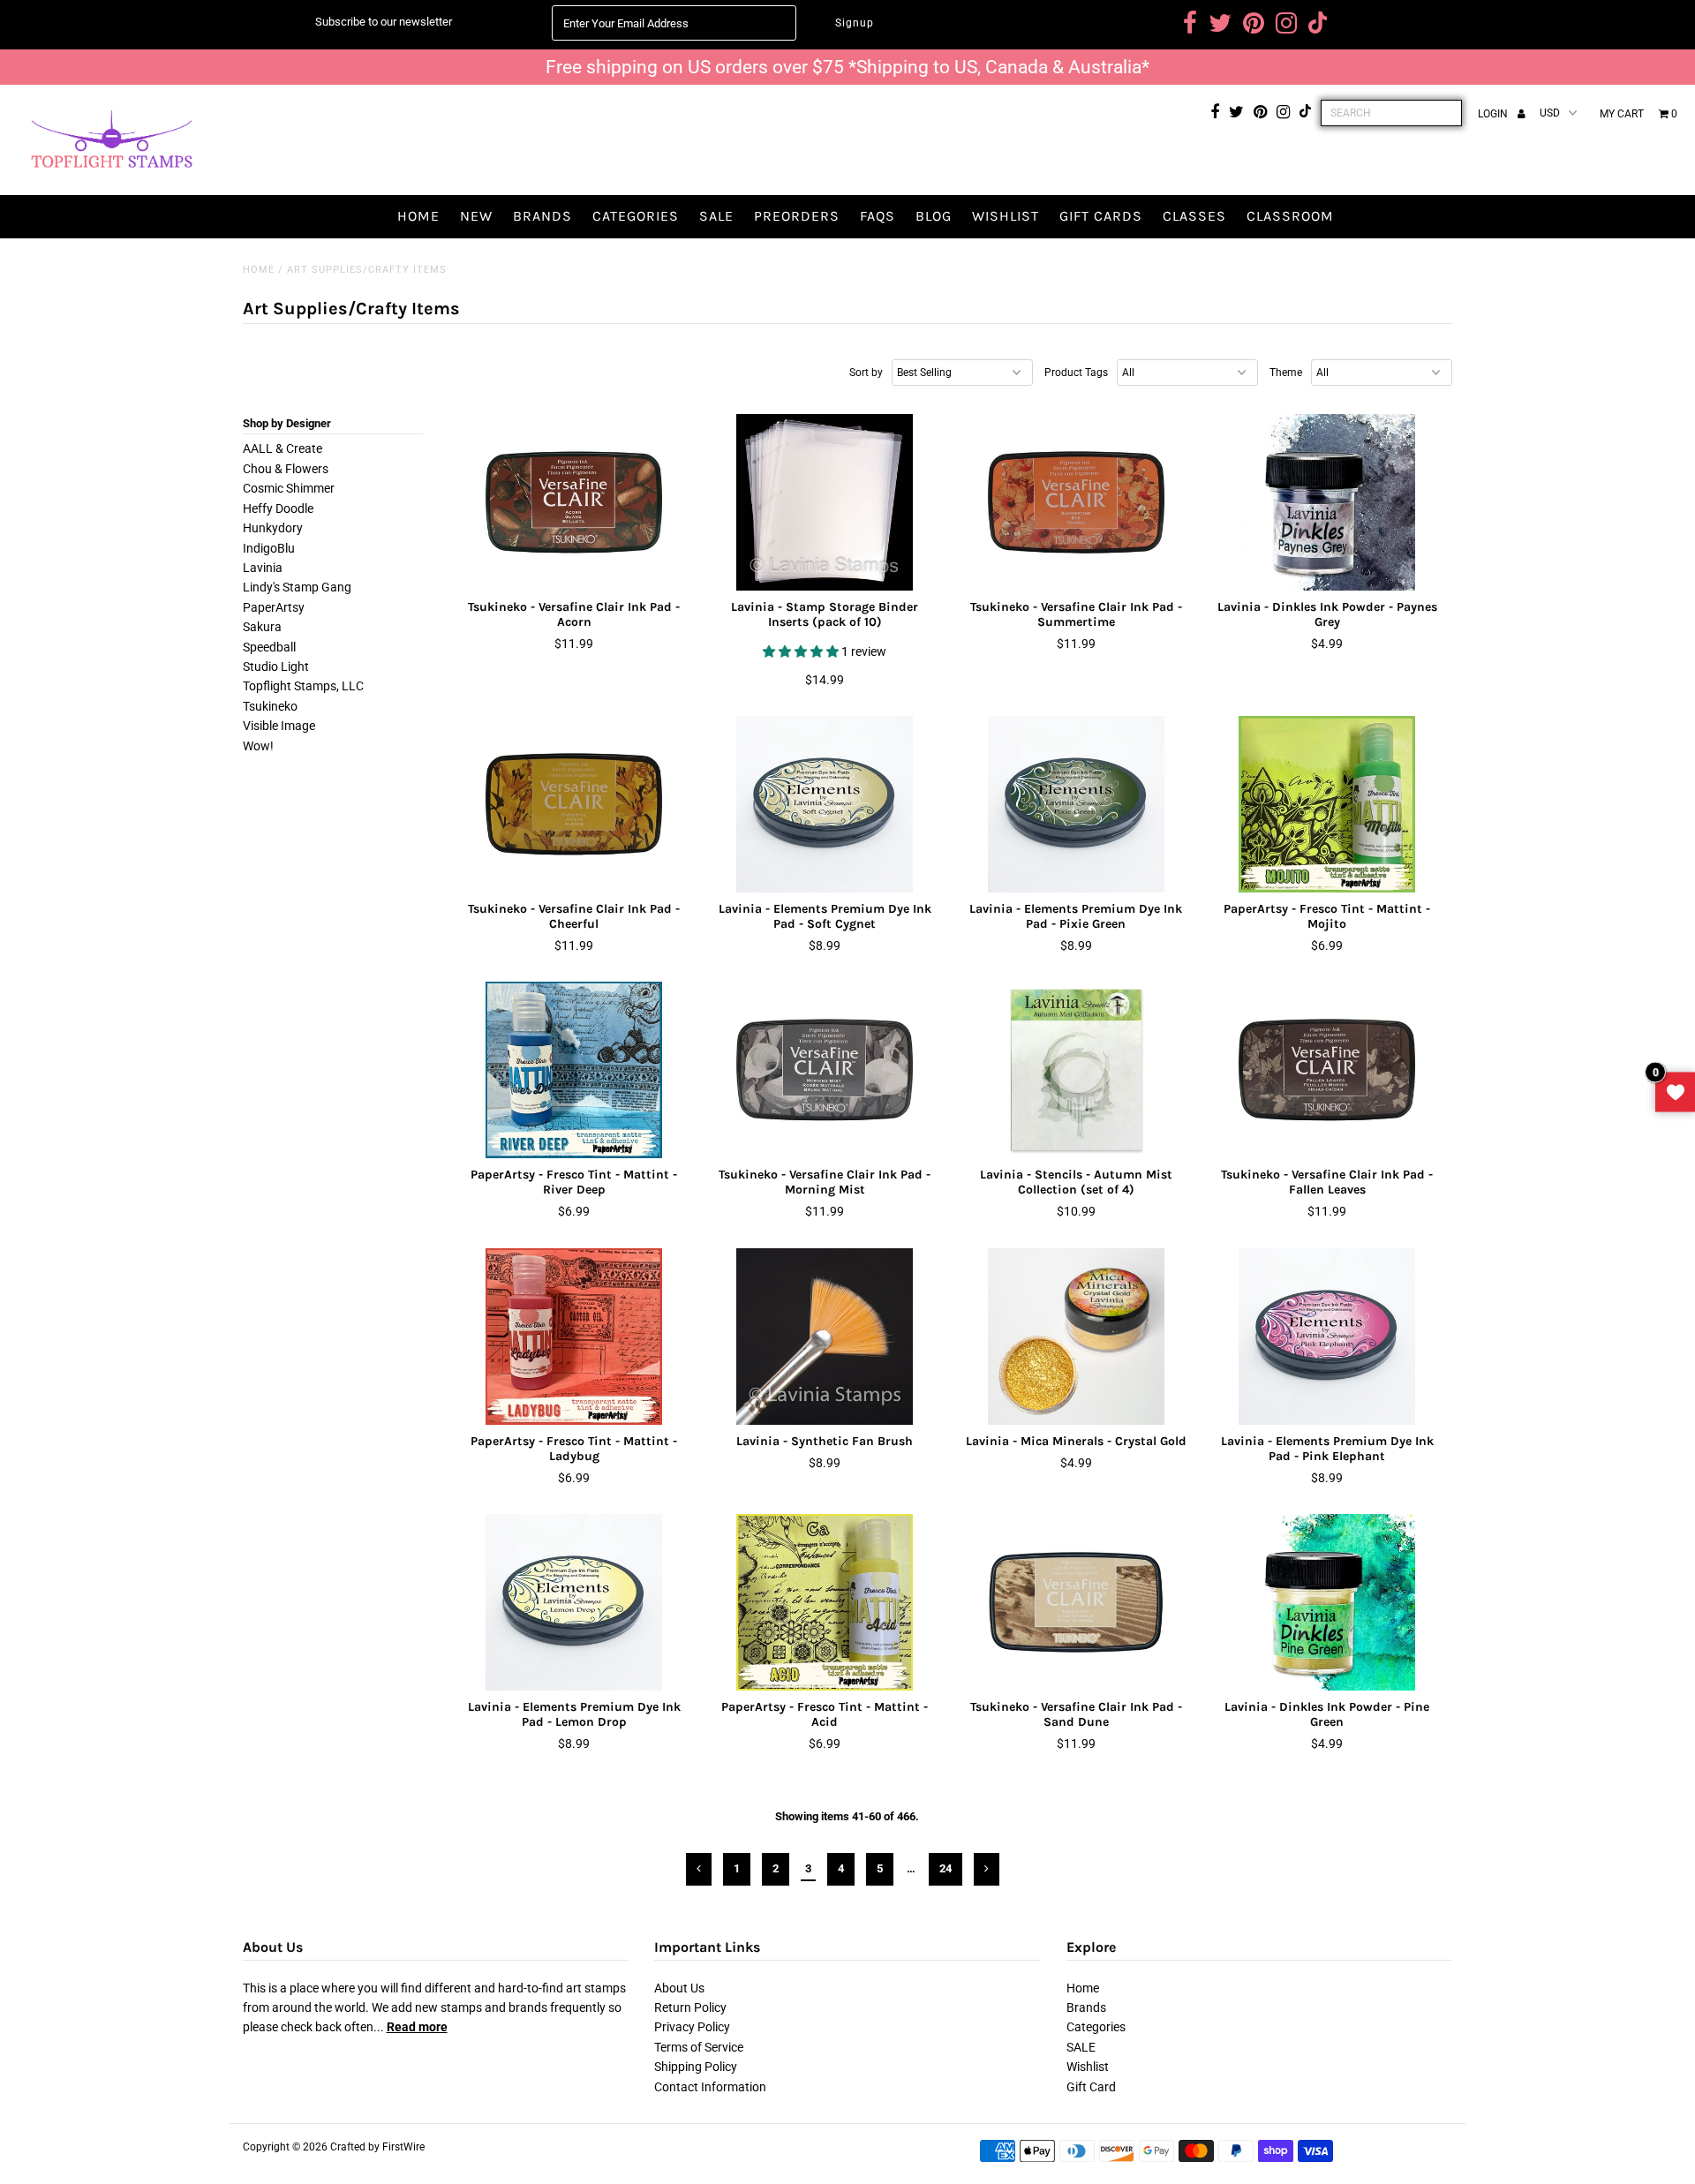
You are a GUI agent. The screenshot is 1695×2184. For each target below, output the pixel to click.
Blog (934, 216)
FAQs (878, 216)
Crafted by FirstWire (377, 2147)
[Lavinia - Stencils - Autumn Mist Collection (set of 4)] (1076, 1070)
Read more (417, 2027)
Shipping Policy (696, 2067)
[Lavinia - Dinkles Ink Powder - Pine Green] (1327, 1602)
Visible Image (279, 726)
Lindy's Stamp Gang (297, 587)
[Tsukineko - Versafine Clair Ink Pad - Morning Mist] (825, 1070)
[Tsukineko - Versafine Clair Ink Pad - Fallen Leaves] (1327, 1070)
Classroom (1290, 216)
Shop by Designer (287, 423)
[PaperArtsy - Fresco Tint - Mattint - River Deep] (574, 1070)
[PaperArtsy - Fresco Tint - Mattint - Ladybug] (574, 1337)
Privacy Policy (692, 2027)
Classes (1194, 216)
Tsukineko (270, 706)
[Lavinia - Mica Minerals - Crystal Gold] (1076, 1337)
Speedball (269, 647)
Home (418, 216)
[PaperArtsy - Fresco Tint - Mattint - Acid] (825, 1602)
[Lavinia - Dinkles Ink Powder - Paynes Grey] (1327, 502)
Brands (542, 216)
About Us (679, 1988)
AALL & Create (282, 448)
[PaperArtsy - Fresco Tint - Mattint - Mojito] (1327, 804)
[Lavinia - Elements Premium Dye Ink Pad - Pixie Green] (1076, 804)
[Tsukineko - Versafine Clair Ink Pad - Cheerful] (574, 804)
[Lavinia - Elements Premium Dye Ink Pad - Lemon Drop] (574, 1602)
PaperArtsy (274, 607)
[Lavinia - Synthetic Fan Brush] (825, 1337)
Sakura (262, 627)
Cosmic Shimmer (289, 488)
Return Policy (690, 2007)
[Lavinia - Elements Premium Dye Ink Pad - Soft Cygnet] (825, 804)
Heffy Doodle (278, 508)
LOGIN (1494, 114)
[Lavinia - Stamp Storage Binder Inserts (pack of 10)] (825, 502)
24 (945, 1868)
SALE (716, 216)
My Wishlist (1675, 1092)
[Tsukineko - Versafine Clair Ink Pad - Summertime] (1076, 502)
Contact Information (710, 2087)
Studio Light (276, 666)
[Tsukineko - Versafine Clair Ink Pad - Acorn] (574, 502)
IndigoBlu (269, 548)
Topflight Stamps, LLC (303, 686)
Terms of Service (699, 2047)
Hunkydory (273, 528)
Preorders (797, 216)
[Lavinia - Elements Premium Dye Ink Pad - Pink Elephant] (1327, 1337)
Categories (636, 216)
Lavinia (263, 568)
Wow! (258, 746)
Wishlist (1006, 216)
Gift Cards (1101, 216)
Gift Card (1091, 2087)
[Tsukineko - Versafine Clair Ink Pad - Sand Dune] (1076, 1602)
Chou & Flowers (286, 469)
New (476, 216)
